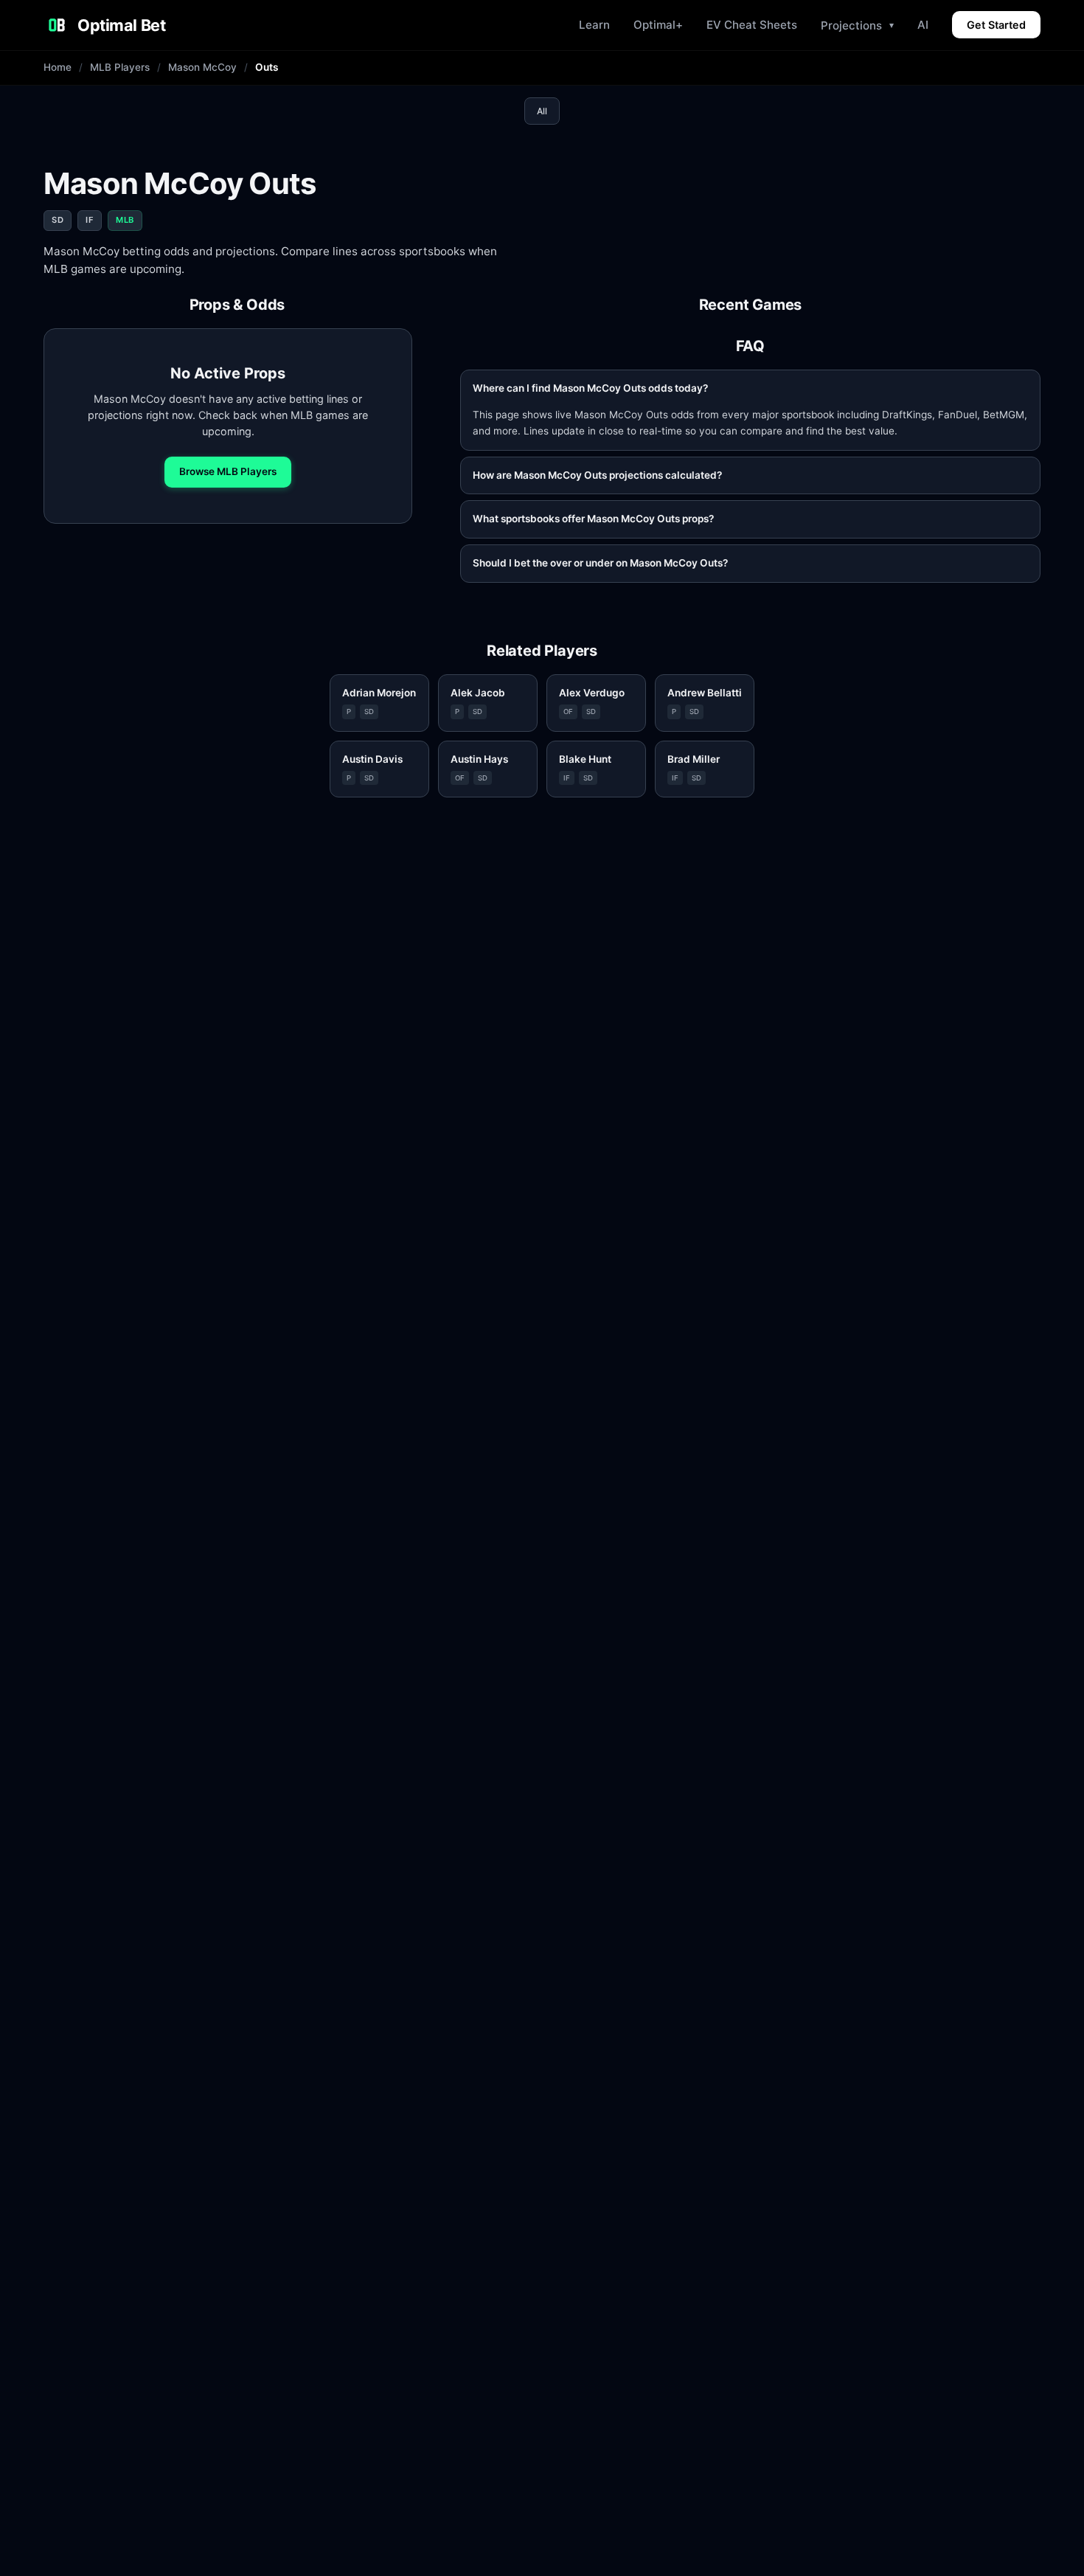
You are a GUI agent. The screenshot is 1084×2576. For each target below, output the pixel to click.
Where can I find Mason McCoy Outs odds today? (590, 388)
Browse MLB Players (228, 471)
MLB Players (120, 67)
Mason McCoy (202, 67)
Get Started (996, 25)
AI (923, 25)
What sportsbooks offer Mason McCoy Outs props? (593, 519)
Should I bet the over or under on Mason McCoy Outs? (600, 563)
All (542, 111)
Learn (594, 25)
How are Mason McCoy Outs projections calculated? (597, 475)
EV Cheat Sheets (752, 25)
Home (58, 67)
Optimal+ (658, 25)
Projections (857, 25)
